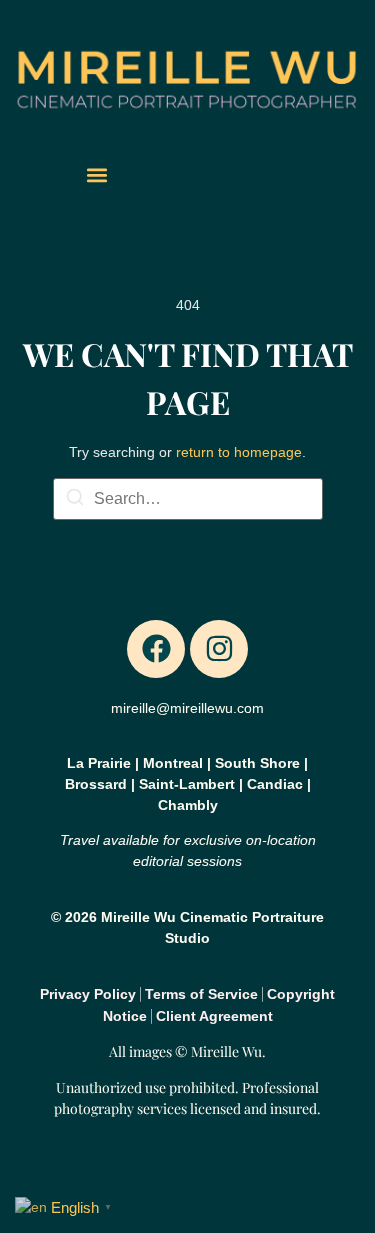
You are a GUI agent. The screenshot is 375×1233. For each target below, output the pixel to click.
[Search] (75, 500)
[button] (96, 174)
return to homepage (239, 452)
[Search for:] (188, 499)
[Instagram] (219, 649)
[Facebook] (156, 649)
